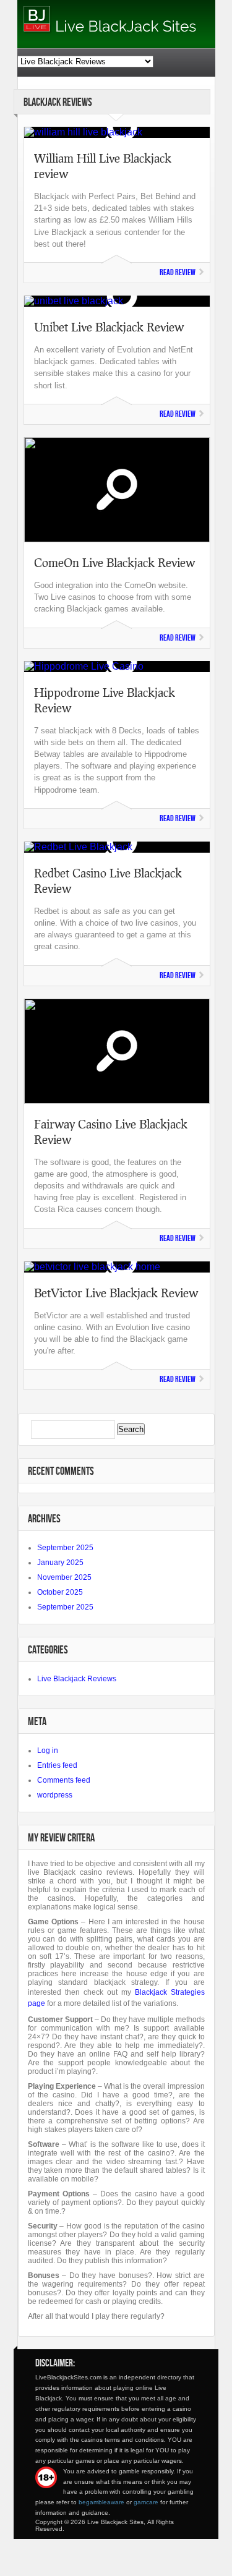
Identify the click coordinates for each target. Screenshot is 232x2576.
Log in (48, 1751)
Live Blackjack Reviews (77, 1679)
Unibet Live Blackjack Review (109, 327)
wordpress (55, 1795)
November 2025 (64, 1577)
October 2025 (60, 1592)
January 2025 (60, 1563)
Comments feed (64, 1780)
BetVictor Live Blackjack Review (116, 1293)
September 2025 (65, 1548)
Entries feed (57, 1765)
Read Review (178, 272)
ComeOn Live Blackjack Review (114, 562)
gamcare (146, 2502)
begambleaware (101, 2502)
